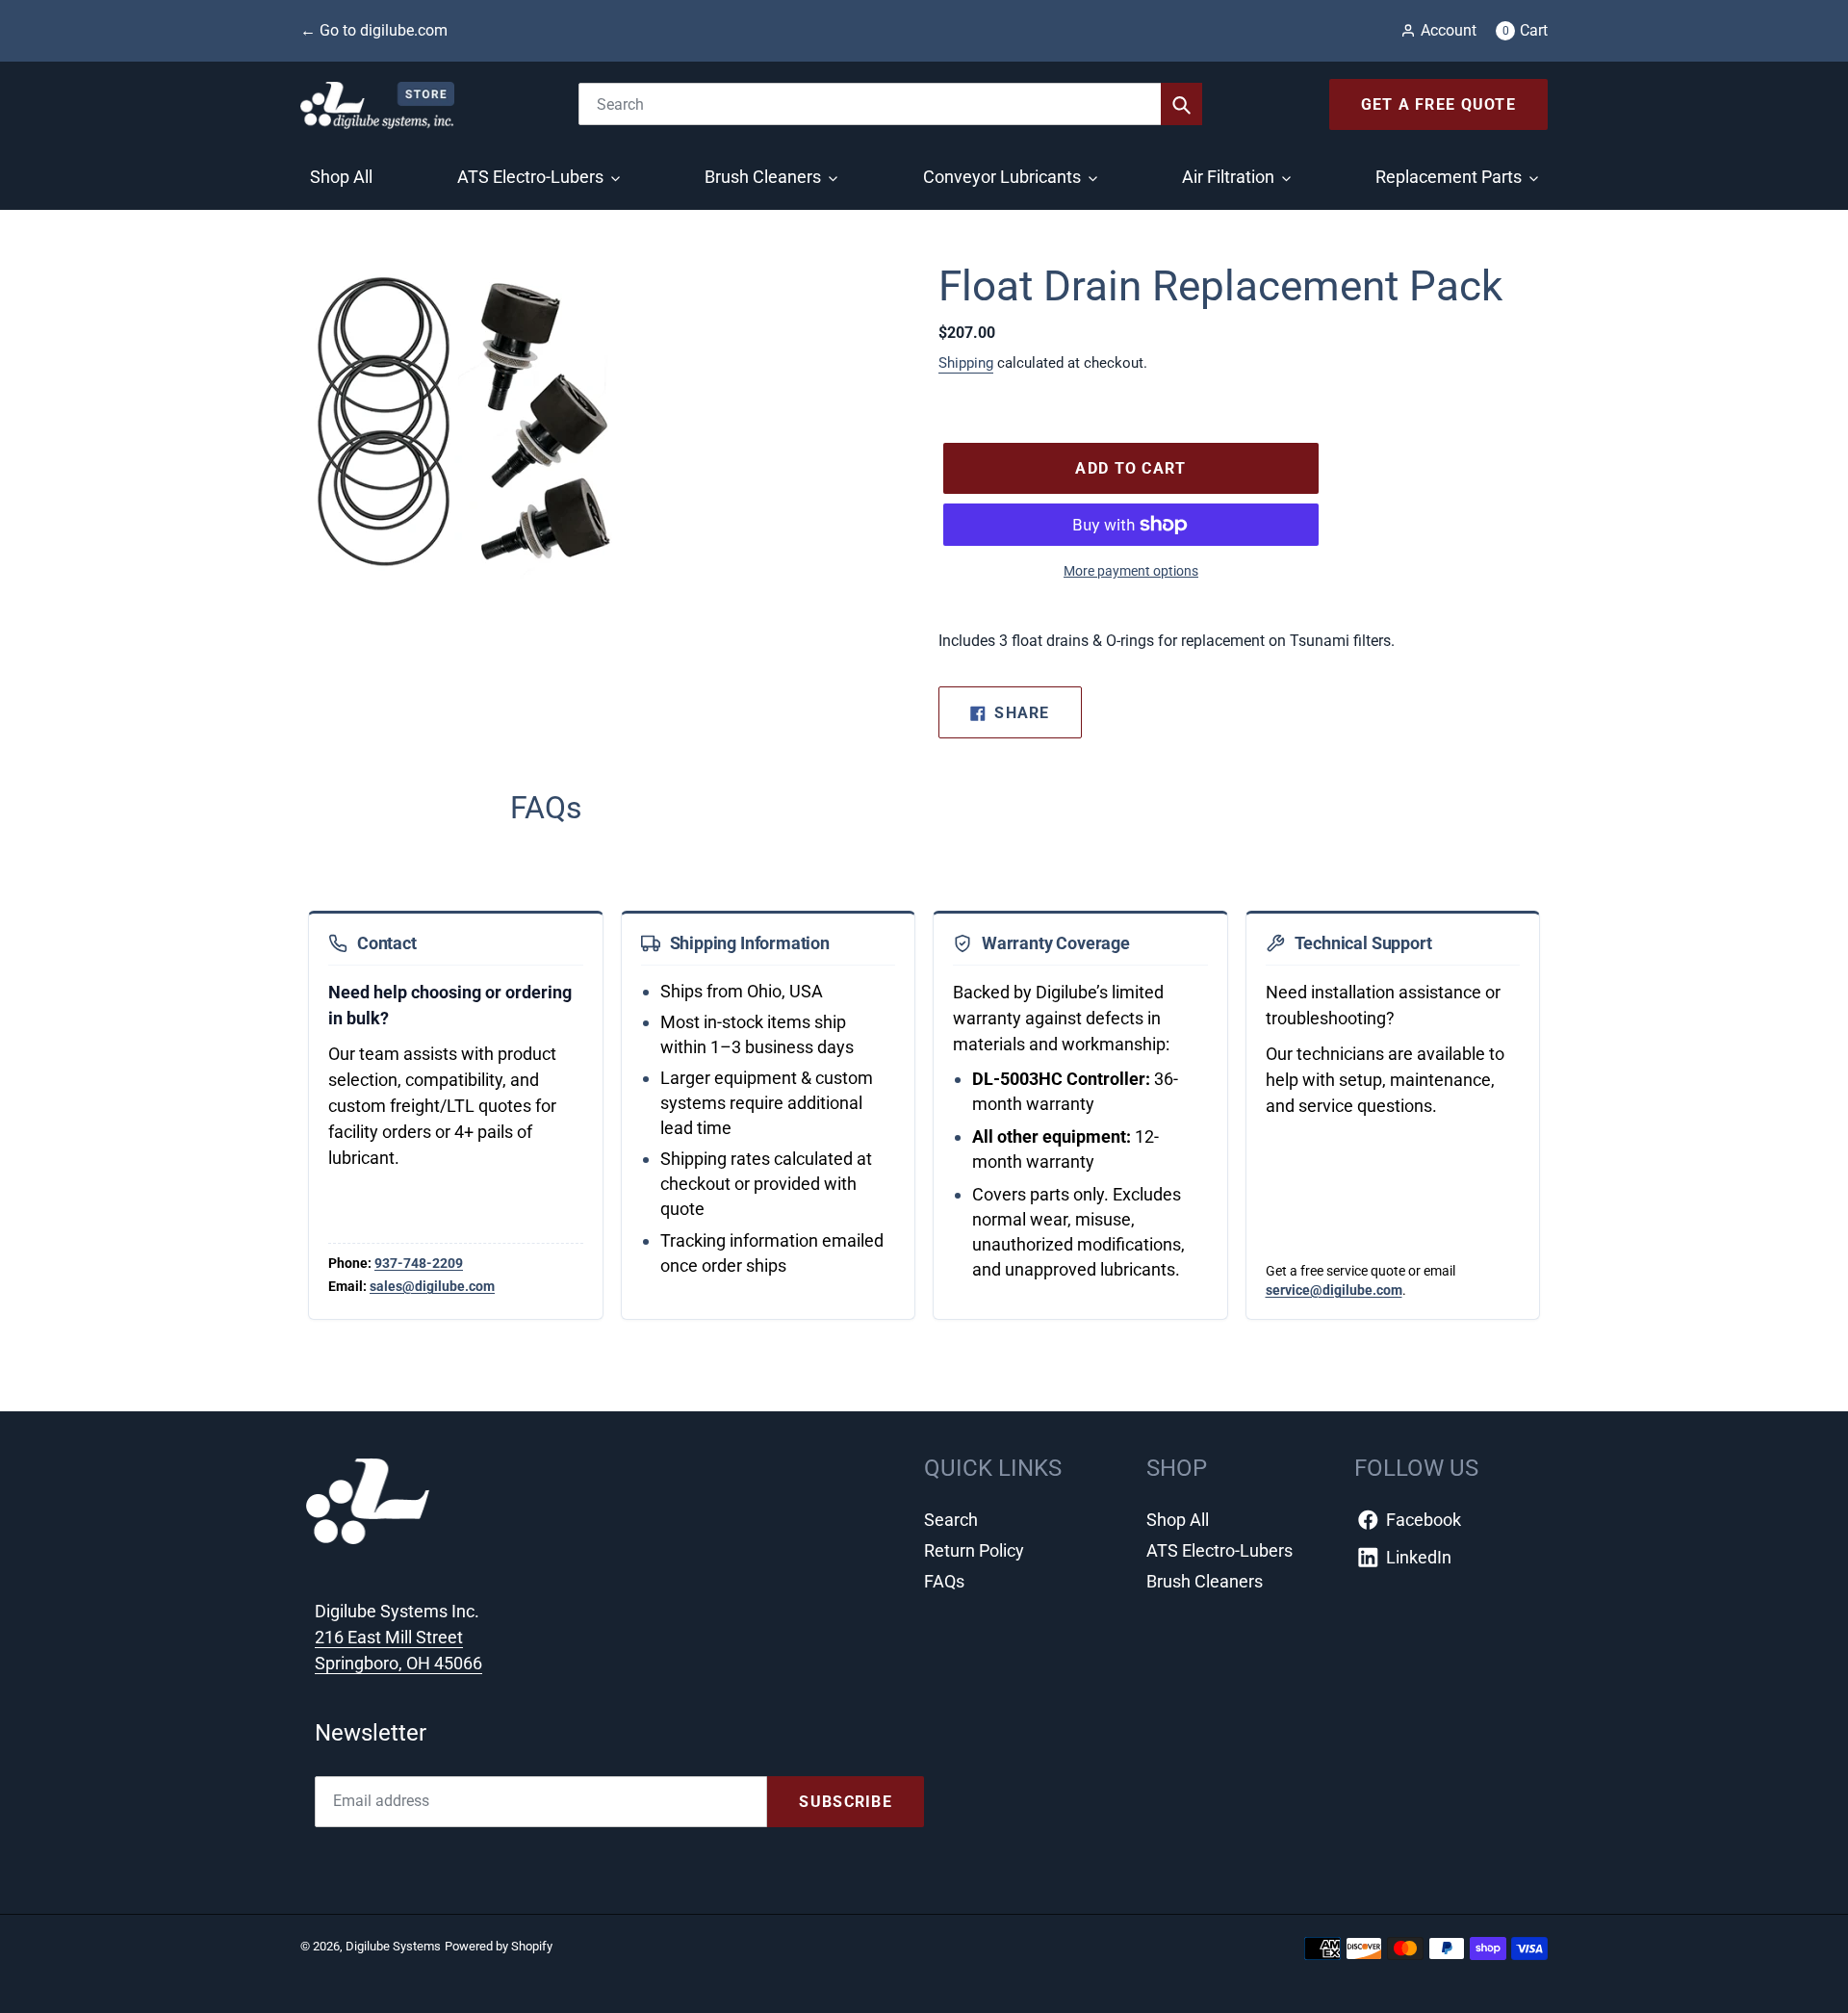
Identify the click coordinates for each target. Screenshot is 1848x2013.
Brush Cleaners (1205, 1581)
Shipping (966, 363)
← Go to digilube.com (374, 30)
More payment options (1131, 571)
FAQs (944, 1581)
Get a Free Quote (1438, 104)
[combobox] (890, 104)
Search (951, 1520)
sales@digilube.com (432, 1286)
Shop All (1178, 1520)
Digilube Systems (393, 1946)
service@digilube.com (1334, 1290)
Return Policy (974, 1550)
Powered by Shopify (499, 1946)
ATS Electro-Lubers (1219, 1550)
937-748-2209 (419, 1263)
